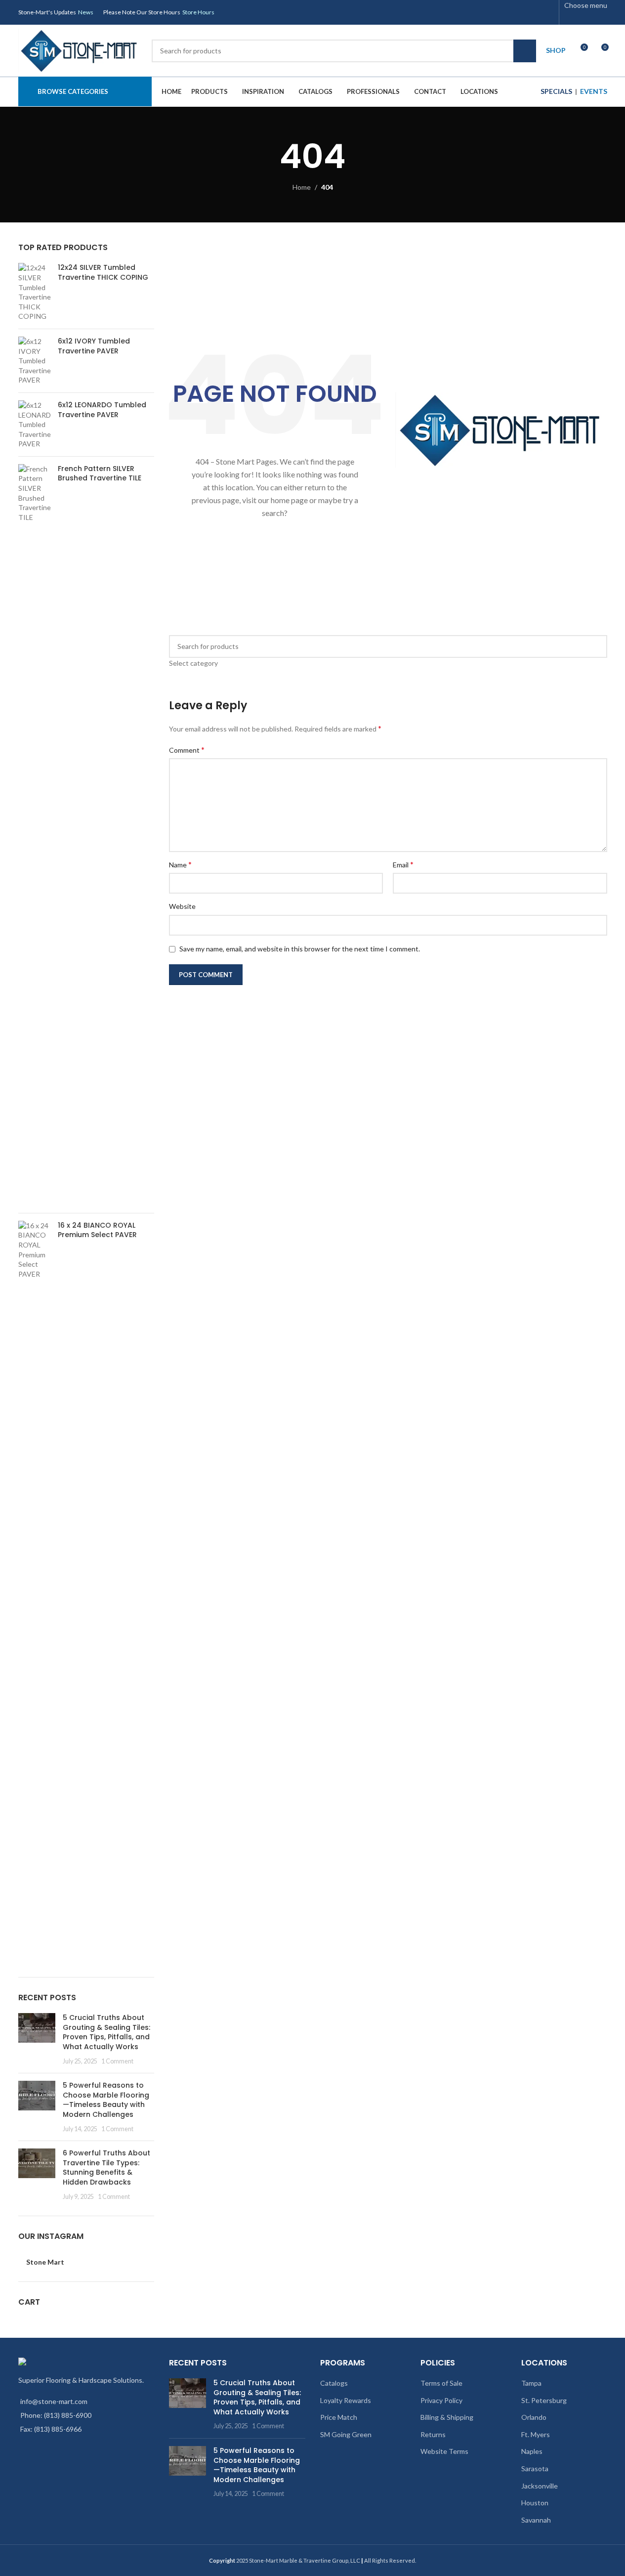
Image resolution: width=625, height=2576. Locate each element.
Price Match (339, 2417)
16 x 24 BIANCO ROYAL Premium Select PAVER (97, 1230)
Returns (433, 2434)
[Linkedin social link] (535, 12)
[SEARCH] (525, 51)
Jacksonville (540, 2486)
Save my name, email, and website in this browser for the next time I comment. (300, 949)
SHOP (556, 50)
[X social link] (485, 12)
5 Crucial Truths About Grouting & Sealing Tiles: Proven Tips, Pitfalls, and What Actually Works (106, 2032)
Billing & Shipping (447, 2417)
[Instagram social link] (497, 12)
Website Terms (444, 2451)
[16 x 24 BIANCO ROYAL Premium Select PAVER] (34, 1591)
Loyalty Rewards (346, 2400)
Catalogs (334, 2383)
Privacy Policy (441, 2400)
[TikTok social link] (547, 12)
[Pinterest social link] (522, 12)
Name (180, 864)
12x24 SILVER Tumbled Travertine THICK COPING (103, 273)
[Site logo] (80, 50)
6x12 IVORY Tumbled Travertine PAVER (94, 346)
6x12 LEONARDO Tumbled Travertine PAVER (102, 410)
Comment (187, 750)
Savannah (536, 2520)
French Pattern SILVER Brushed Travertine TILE (100, 474)
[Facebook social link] (472, 12)
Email (403, 864)
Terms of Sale (441, 2383)
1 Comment (117, 2061)
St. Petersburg (544, 2400)
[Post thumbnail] (37, 2039)
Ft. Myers (536, 2434)
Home (302, 187)
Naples (532, 2451)
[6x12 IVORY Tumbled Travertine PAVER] (34, 361)
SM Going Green (346, 2434)
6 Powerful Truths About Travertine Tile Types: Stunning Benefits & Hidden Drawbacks (106, 2168)
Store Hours (198, 12)
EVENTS (594, 91)
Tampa (531, 2383)
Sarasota (535, 2469)
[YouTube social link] (510, 12)
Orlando (534, 2417)
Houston (535, 2503)
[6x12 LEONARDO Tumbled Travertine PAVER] (34, 425)
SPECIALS (556, 91)
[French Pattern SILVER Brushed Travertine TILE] (34, 835)
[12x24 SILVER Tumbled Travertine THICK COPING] (34, 292)
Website (182, 906)
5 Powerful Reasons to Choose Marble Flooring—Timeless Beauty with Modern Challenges (106, 2100)
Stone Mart (45, 2262)
